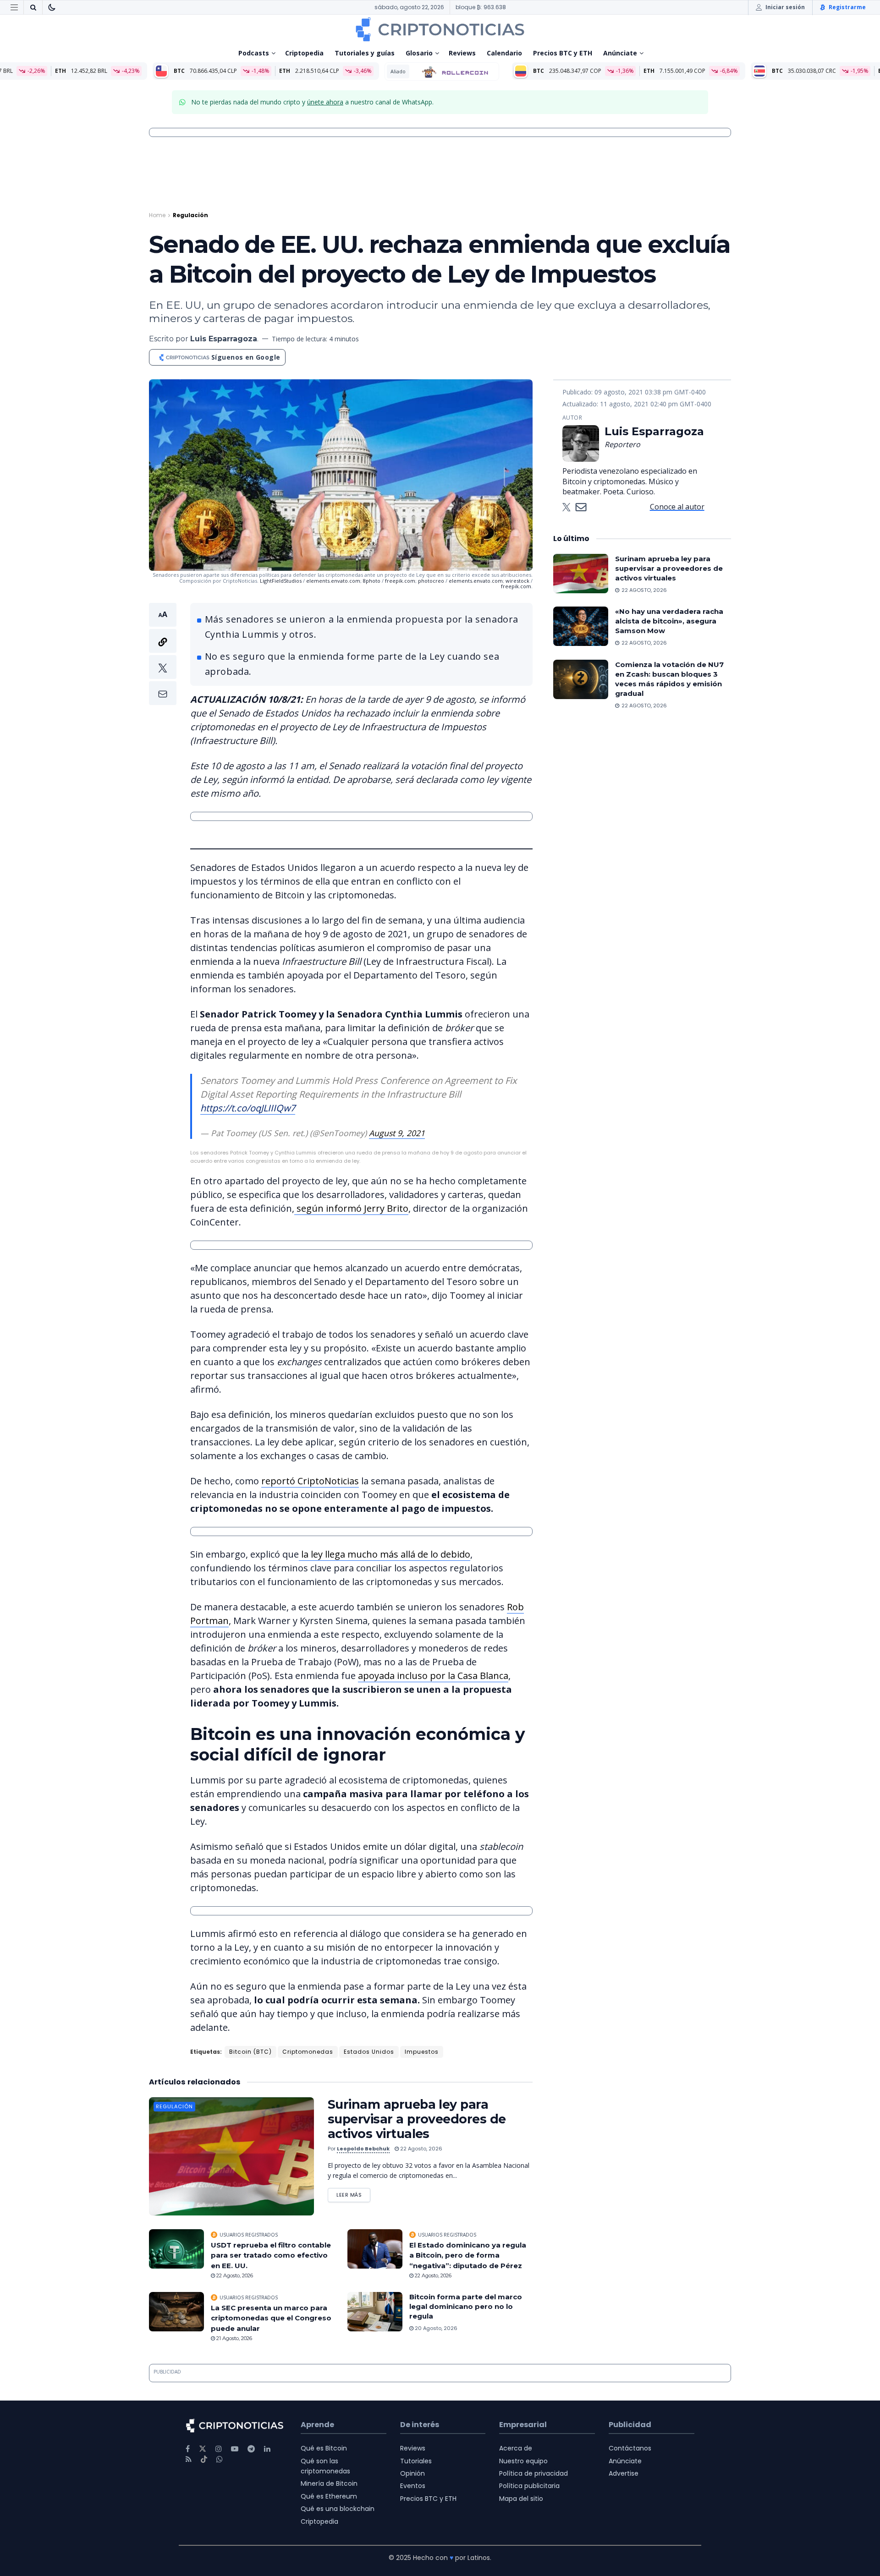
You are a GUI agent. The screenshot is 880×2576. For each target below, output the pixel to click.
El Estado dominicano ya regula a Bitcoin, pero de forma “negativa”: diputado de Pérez (468, 2255)
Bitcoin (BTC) (250, 2052)
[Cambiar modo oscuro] (52, 7)
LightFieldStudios (281, 581)
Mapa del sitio (521, 2499)
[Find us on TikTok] (204, 2460)
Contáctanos (630, 2448)
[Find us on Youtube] (235, 2449)
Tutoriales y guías (365, 53)
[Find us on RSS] (189, 2459)
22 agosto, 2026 (421, 2149)
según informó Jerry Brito (351, 1208)
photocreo (431, 581)
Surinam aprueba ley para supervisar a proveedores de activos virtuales (417, 2119)
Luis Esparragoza (224, 339)
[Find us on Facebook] (188, 2449)
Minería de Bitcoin (329, 2483)
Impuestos (422, 2052)
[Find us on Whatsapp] (220, 2459)
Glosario (419, 53)
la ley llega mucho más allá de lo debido (385, 1554)
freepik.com (400, 581)
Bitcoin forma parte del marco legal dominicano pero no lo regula (466, 2306)
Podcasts (254, 53)
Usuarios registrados (249, 2235)
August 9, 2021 (397, 1133)
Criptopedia (304, 53)
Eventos (413, 2486)
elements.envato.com (333, 581)
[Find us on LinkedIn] (267, 2449)
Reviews (462, 53)
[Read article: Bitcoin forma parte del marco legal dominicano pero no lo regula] (375, 2312)
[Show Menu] (14, 7)
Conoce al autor (677, 507)
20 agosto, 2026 (435, 2328)
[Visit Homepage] (440, 29)
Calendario (504, 53)
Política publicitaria (529, 2486)
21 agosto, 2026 (234, 2338)
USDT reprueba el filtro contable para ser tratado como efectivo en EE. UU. (271, 2255)
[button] (163, 654)
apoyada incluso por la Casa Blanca (433, 1676)
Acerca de (516, 2448)
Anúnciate (620, 53)
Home (157, 215)
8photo (372, 581)
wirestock (517, 581)
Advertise (624, 2473)
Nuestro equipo (523, 2461)
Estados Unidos (369, 2052)
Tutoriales (416, 2461)
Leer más (353, 2193)
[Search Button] (33, 7)
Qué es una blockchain (338, 2509)
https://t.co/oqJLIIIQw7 (248, 1108)
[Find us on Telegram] (251, 2449)
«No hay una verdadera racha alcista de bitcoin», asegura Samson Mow (669, 621)
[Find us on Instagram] (219, 2449)
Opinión (412, 2473)
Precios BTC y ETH (563, 53)
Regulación (190, 215)
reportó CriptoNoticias (310, 1481)
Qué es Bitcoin (324, 2448)
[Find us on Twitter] (203, 2449)
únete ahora (325, 102)
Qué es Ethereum (329, 2496)
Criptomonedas (308, 2052)
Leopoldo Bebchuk (363, 2149)
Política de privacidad (533, 2473)
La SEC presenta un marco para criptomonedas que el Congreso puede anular (271, 2318)
